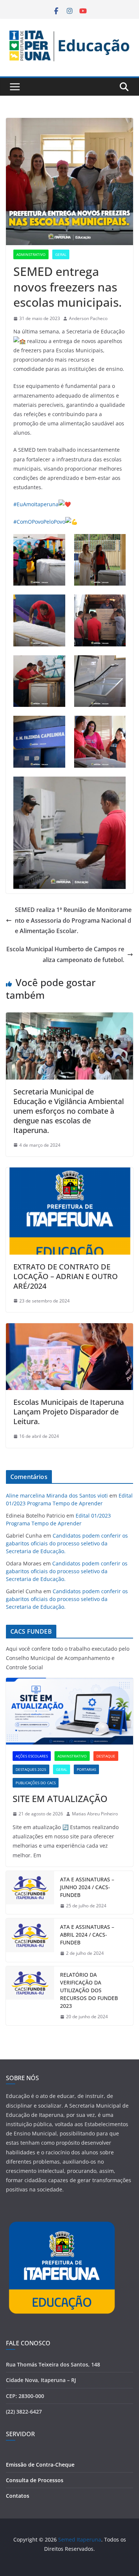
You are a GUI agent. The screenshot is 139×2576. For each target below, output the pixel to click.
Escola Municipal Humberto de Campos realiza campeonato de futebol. (65, 954)
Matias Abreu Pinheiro (95, 1814)
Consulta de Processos (35, 2480)
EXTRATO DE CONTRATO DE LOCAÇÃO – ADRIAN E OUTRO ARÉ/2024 (66, 1276)
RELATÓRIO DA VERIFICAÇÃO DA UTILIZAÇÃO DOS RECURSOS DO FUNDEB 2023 (89, 1990)
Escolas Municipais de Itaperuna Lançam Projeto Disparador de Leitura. (69, 1412)
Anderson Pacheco (88, 318)
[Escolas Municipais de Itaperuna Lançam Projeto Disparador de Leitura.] (69, 1328)
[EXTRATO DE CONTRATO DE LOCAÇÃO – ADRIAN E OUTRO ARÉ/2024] (69, 1173)
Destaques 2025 (31, 1769)
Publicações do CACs (36, 1783)
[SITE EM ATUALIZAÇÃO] (69, 1711)
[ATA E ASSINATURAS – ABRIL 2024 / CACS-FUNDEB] (30, 1940)
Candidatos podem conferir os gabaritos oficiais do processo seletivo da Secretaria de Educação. (67, 1543)
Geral (61, 254)
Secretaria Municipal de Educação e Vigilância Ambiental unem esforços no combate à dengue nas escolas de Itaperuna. (69, 1111)
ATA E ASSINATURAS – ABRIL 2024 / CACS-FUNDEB (87, 1935)
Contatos (18, 2496)
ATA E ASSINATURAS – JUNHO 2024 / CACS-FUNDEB (87, 1887)
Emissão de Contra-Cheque (40, 2465)
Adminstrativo (31, 254)
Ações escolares (32, 1756)
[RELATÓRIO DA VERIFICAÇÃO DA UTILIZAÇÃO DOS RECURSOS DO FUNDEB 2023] (30, 1996)
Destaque (106, 1756)
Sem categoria (80, 1783)
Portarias (86, 1769)
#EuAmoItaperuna (36, 504)
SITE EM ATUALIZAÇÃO (60, 1798)
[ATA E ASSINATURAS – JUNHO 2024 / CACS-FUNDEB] (30, 1893)
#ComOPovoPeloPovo (39, 522)
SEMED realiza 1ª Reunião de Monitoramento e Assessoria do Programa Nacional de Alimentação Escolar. (73, 920)
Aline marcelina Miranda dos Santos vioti (57, 1495)
